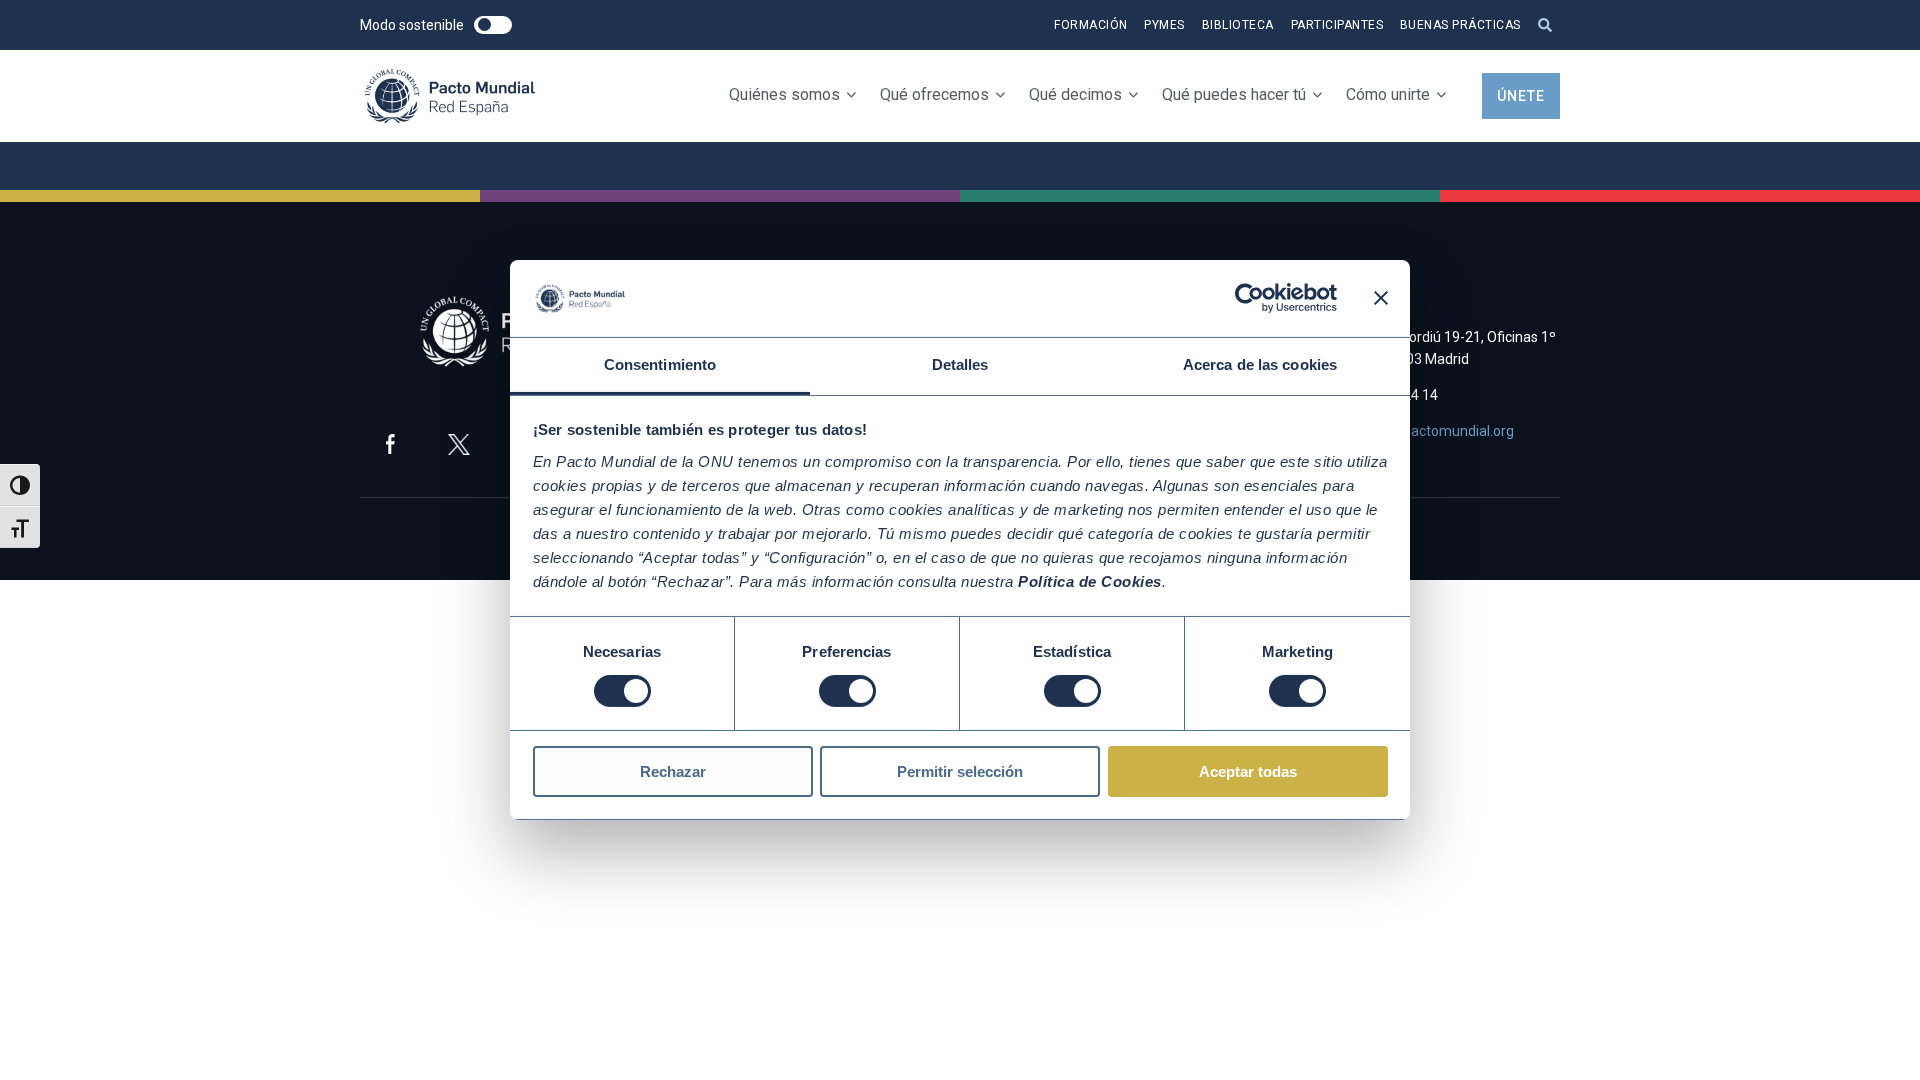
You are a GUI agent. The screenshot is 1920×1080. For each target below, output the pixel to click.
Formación (1091, 25)
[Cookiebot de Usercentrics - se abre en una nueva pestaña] (1249, 298)
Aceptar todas (1248, 771)
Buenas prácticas (1460, 25)
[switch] (847, 691)
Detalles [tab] (960, 364)
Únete (1521, 96)
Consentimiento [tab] (660, 364)
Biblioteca (1238, 25)
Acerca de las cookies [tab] (1260, 364)
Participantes (1337, 25)
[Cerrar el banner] (1381, 298)
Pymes (1164, 25)
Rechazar (673, 771)
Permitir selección (960, 771)
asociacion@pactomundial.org (1418, 431)
